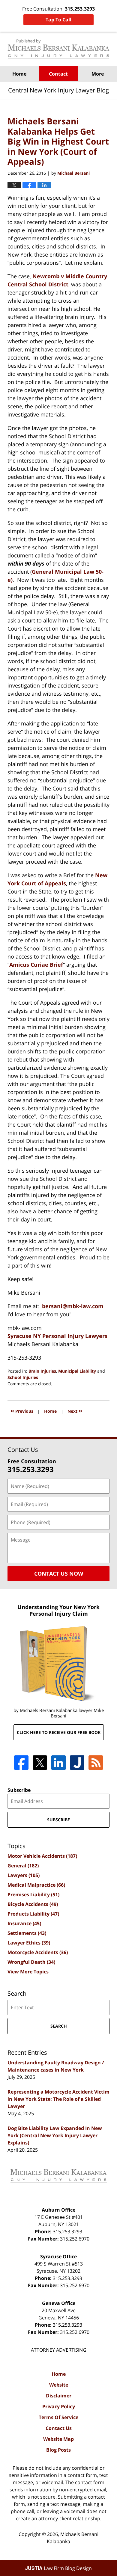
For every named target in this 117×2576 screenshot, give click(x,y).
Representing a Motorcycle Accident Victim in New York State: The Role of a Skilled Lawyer (58, 2099)
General (23, 1866)
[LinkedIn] (58, 1763)
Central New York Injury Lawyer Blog (58, 49)
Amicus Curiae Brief (36, 965)
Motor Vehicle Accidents (42, 1856)
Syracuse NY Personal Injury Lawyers (57, 1336)
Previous (22, 1410)
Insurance (24, 1923)
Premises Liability (33, 1895)
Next (75, 1410)
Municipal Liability (77, 1371)
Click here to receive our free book (59, 1732)
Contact (58, 74)
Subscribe (19, 1790)
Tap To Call (58, 20)
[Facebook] (21, 1763)
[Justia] (77, 1763)
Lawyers (24, 1875)
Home (19, 74)
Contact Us (59, 2428)
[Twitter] (40, 1763)
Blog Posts (58, 2450)
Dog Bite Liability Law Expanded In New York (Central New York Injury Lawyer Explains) (55, 2135)
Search (59, 2026)
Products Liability (33, 1914)
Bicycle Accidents (33, 1904)
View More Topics (28, 1972)
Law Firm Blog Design (58, 2568)
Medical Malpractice (36, 1885)
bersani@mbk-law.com (73, 1306)
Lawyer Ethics (29, 1943)
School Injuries (23, 1377)
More (98, 74)
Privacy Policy (59, 2406)
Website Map (58, 2439)
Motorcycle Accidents (38, 1952)
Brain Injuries (42, 1371)
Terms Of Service (58, 2417)
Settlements (27, 1933)
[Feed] (96, 1763)
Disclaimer (59, 2396)
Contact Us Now (59, 1573)
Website (59, 2385)
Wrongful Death (31, 1962)
